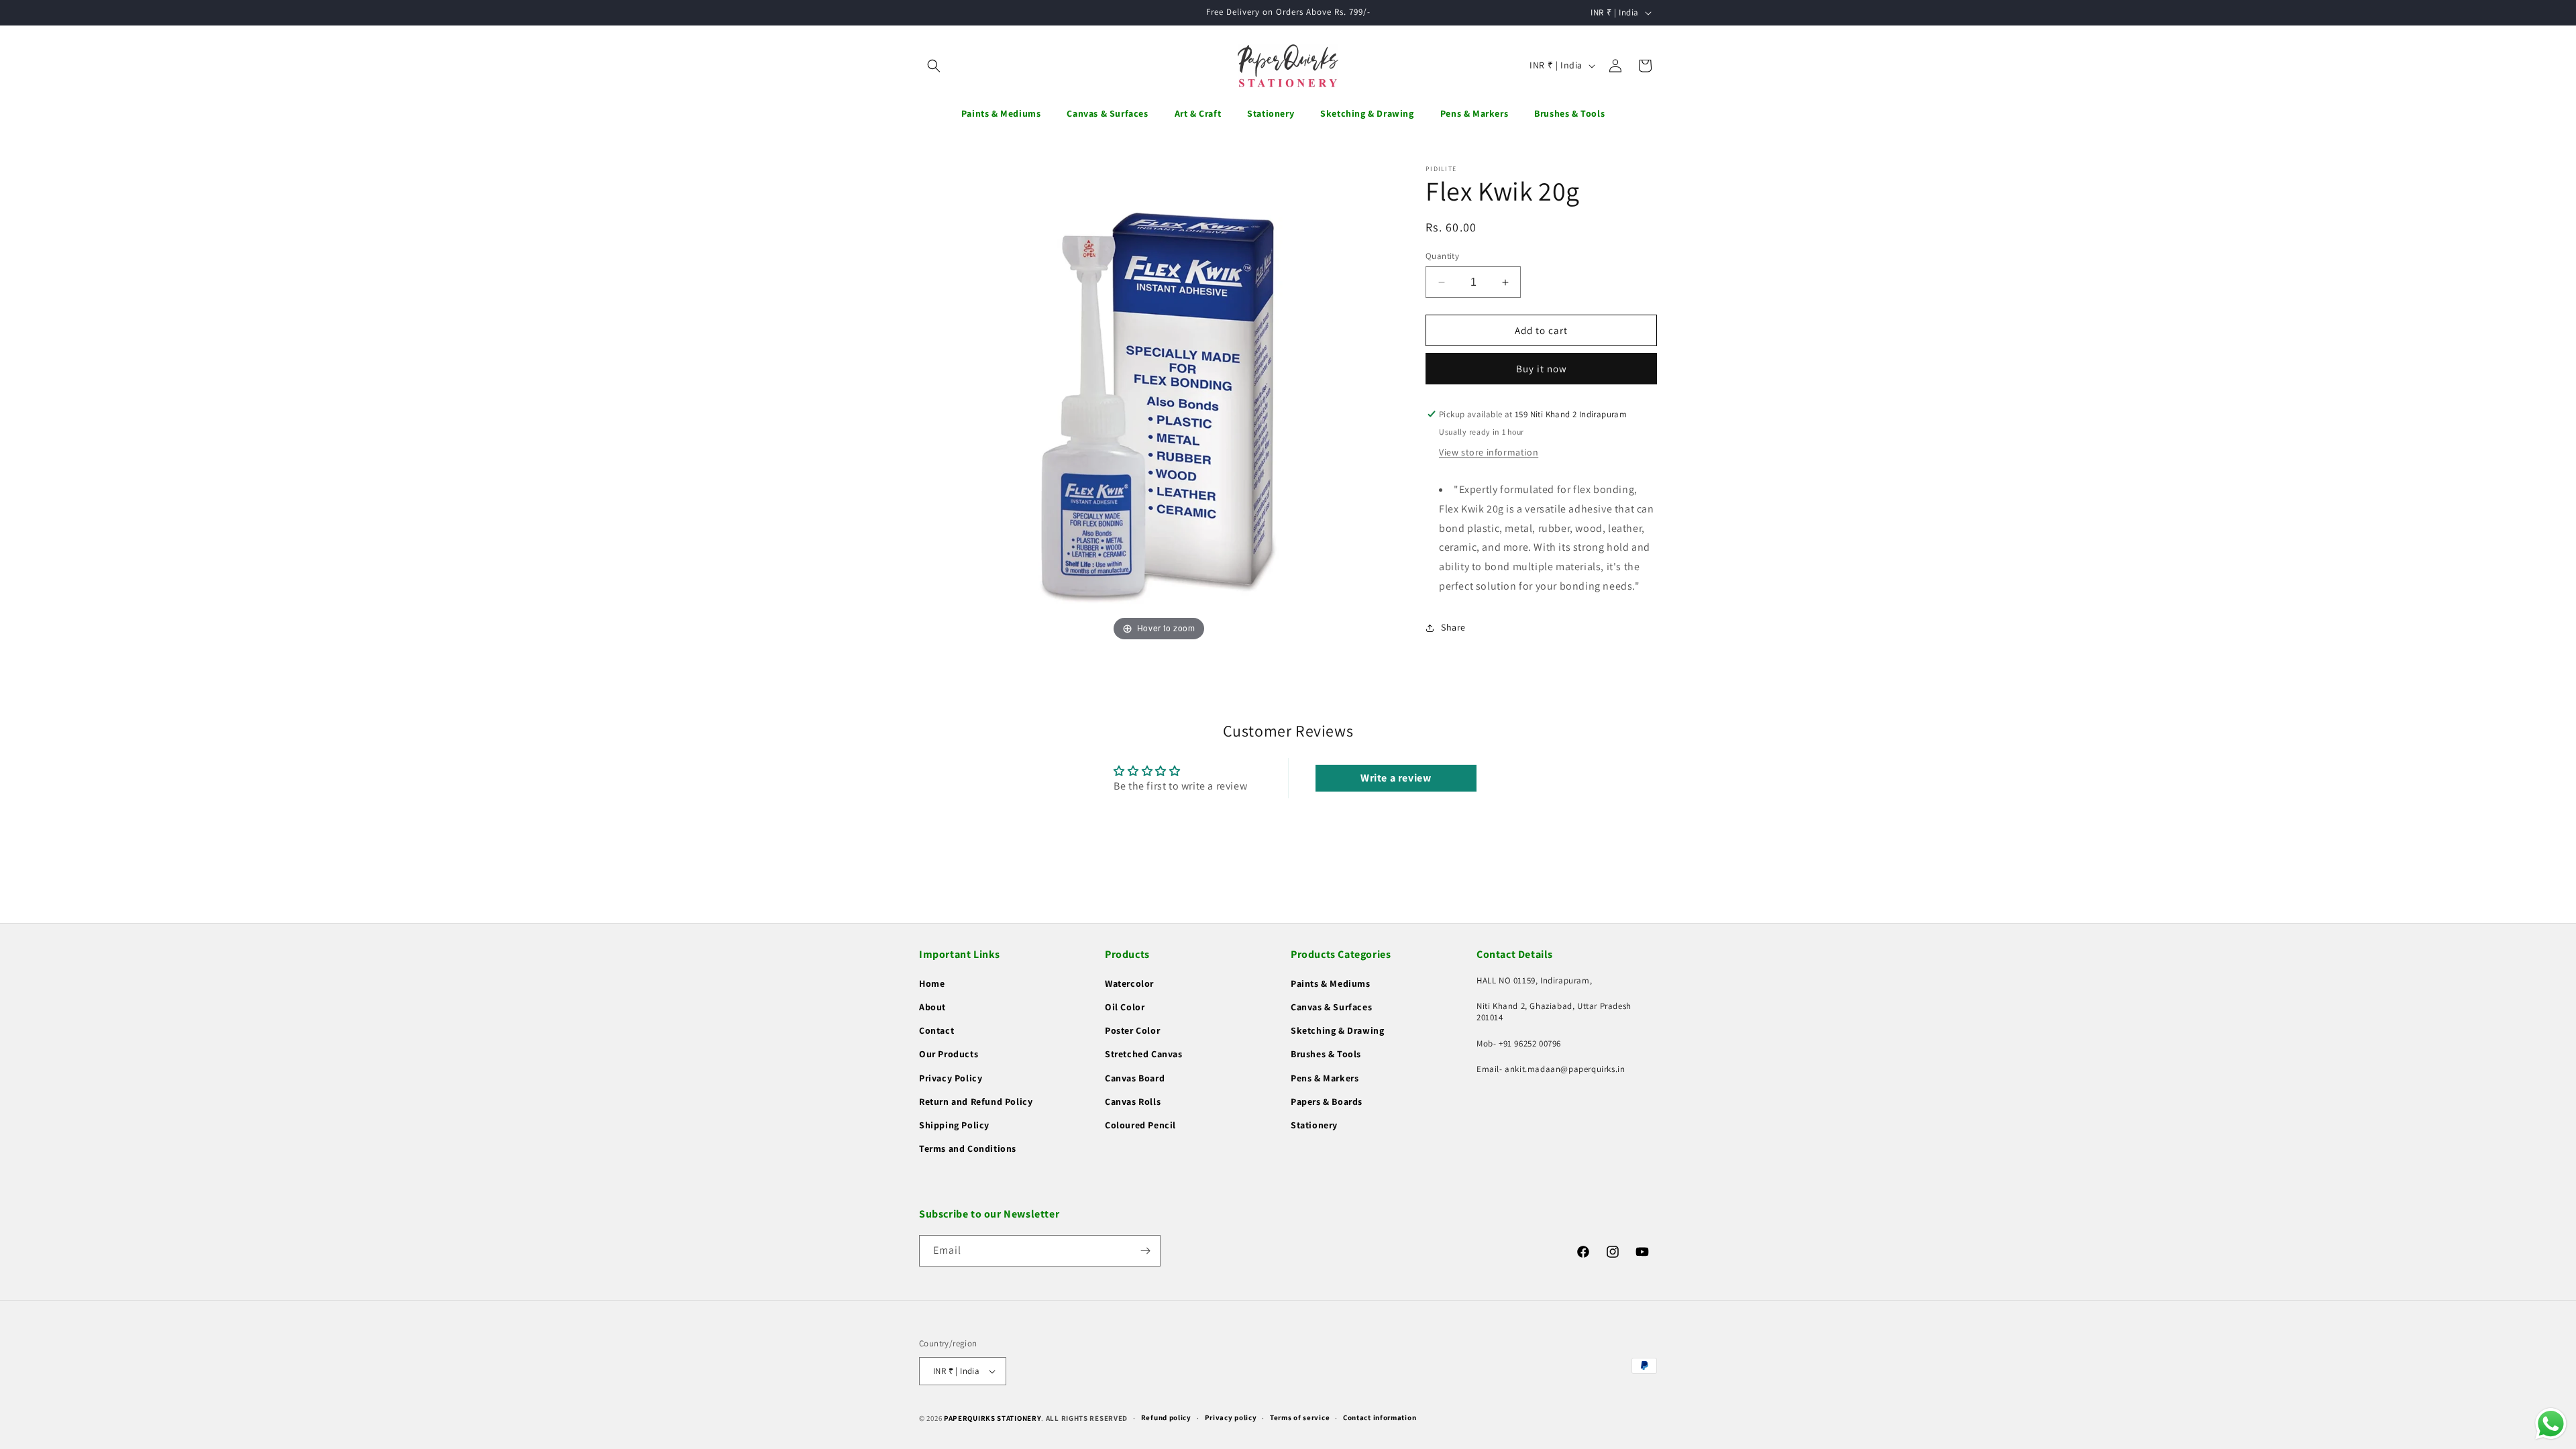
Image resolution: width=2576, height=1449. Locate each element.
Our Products (949, 1054)
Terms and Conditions (968, 1148)
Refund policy (1166, 1417)
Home (932, 983)
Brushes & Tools (1326, 1054)
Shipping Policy (954, 1125)
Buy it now (1542, 369)
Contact (936, 1030)
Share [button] (1453, 627)
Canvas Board (1135, 1078)
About (932, 1007)
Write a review (1396, 778)
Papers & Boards (1327, 1102)
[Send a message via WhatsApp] (2551, 1424)
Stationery (1314, 1125)
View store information (1489, 452)
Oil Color (1125, 1007)
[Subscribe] (1145, 1251)
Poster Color (1132, 1030)
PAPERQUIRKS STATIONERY (992, 1418)
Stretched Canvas (1144, 1054)
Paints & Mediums (1331, 983)
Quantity (1442, 256)
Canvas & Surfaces (1331, 1007)
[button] (934, 66)
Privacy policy (1231, 1417)
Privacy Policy (951, 1078)
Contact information (1380, 1417)
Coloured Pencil (1140, 1125)
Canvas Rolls (1133, 1102)
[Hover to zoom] (1159, 404)
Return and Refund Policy (976, 1102)
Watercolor (1129, 983)
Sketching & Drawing (1337, 1030)
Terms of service (1300, 1417)
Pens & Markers (1325, 1078)
